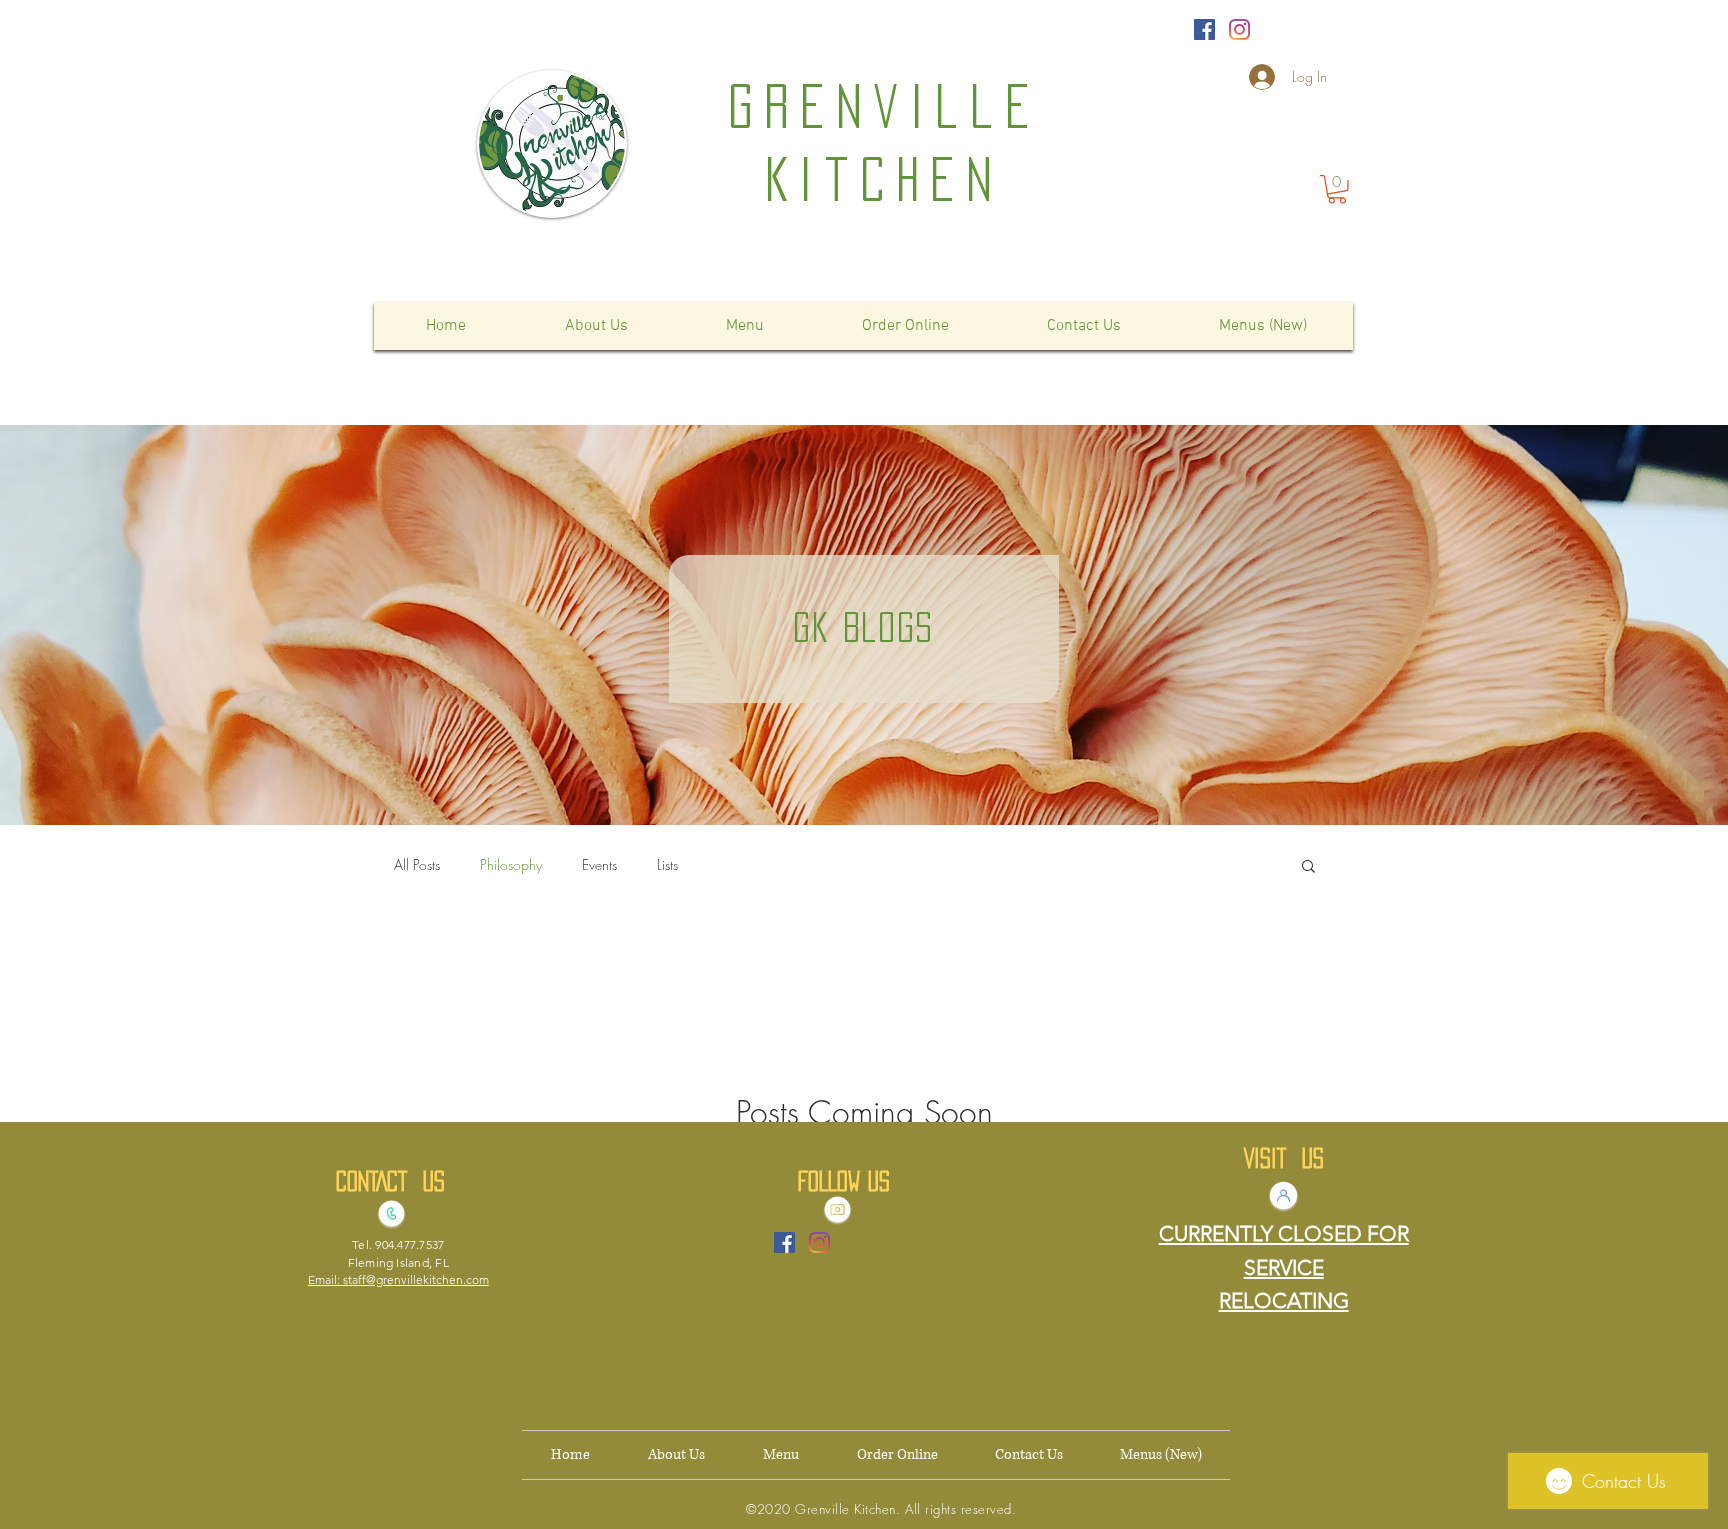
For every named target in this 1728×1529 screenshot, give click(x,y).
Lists (667, 864)
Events (599, 864)
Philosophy (511, 864)
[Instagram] (1239, 29)
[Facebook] (1204, 29)
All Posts (417, 864)
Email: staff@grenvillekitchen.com (398, 1279)
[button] (1337, 189)
